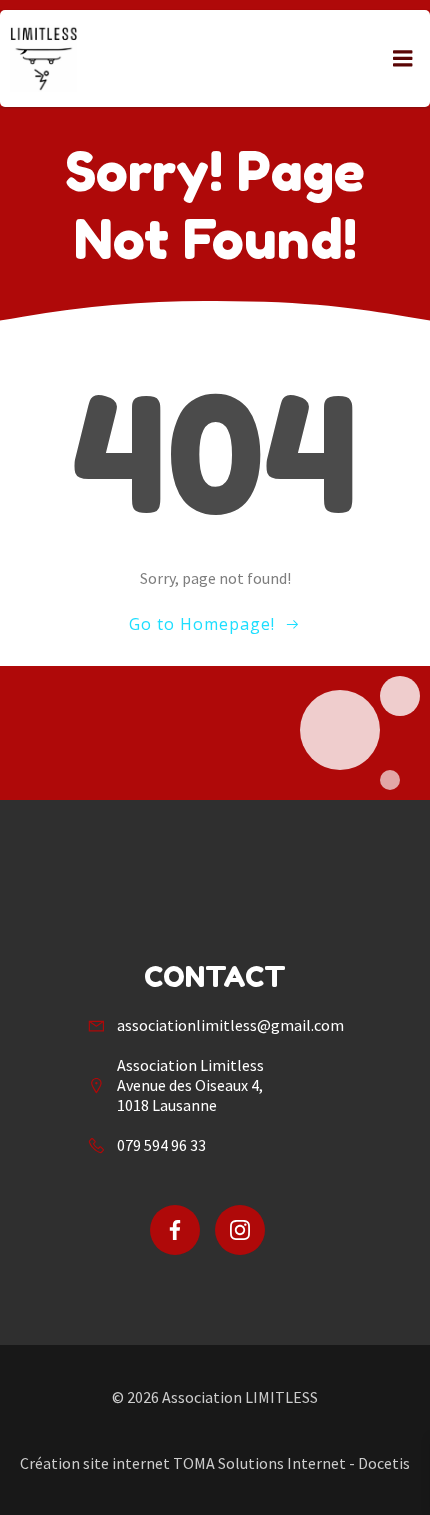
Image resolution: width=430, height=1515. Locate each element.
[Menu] (403, 59)
